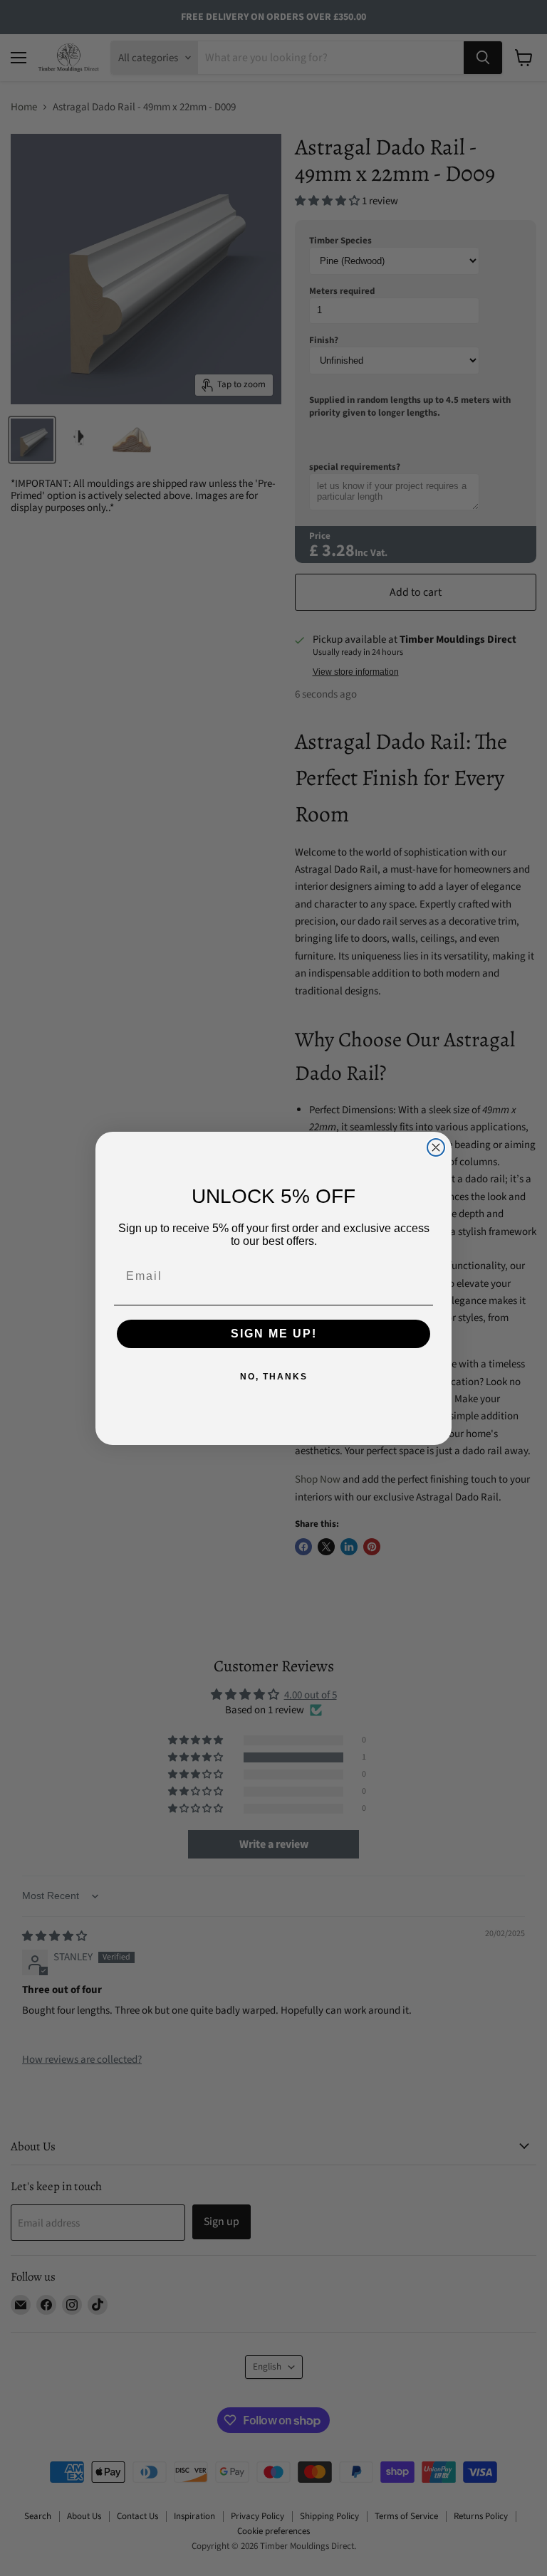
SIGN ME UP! (274, 1334)
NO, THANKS (274, 1377)
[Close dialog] (436, 1147)
